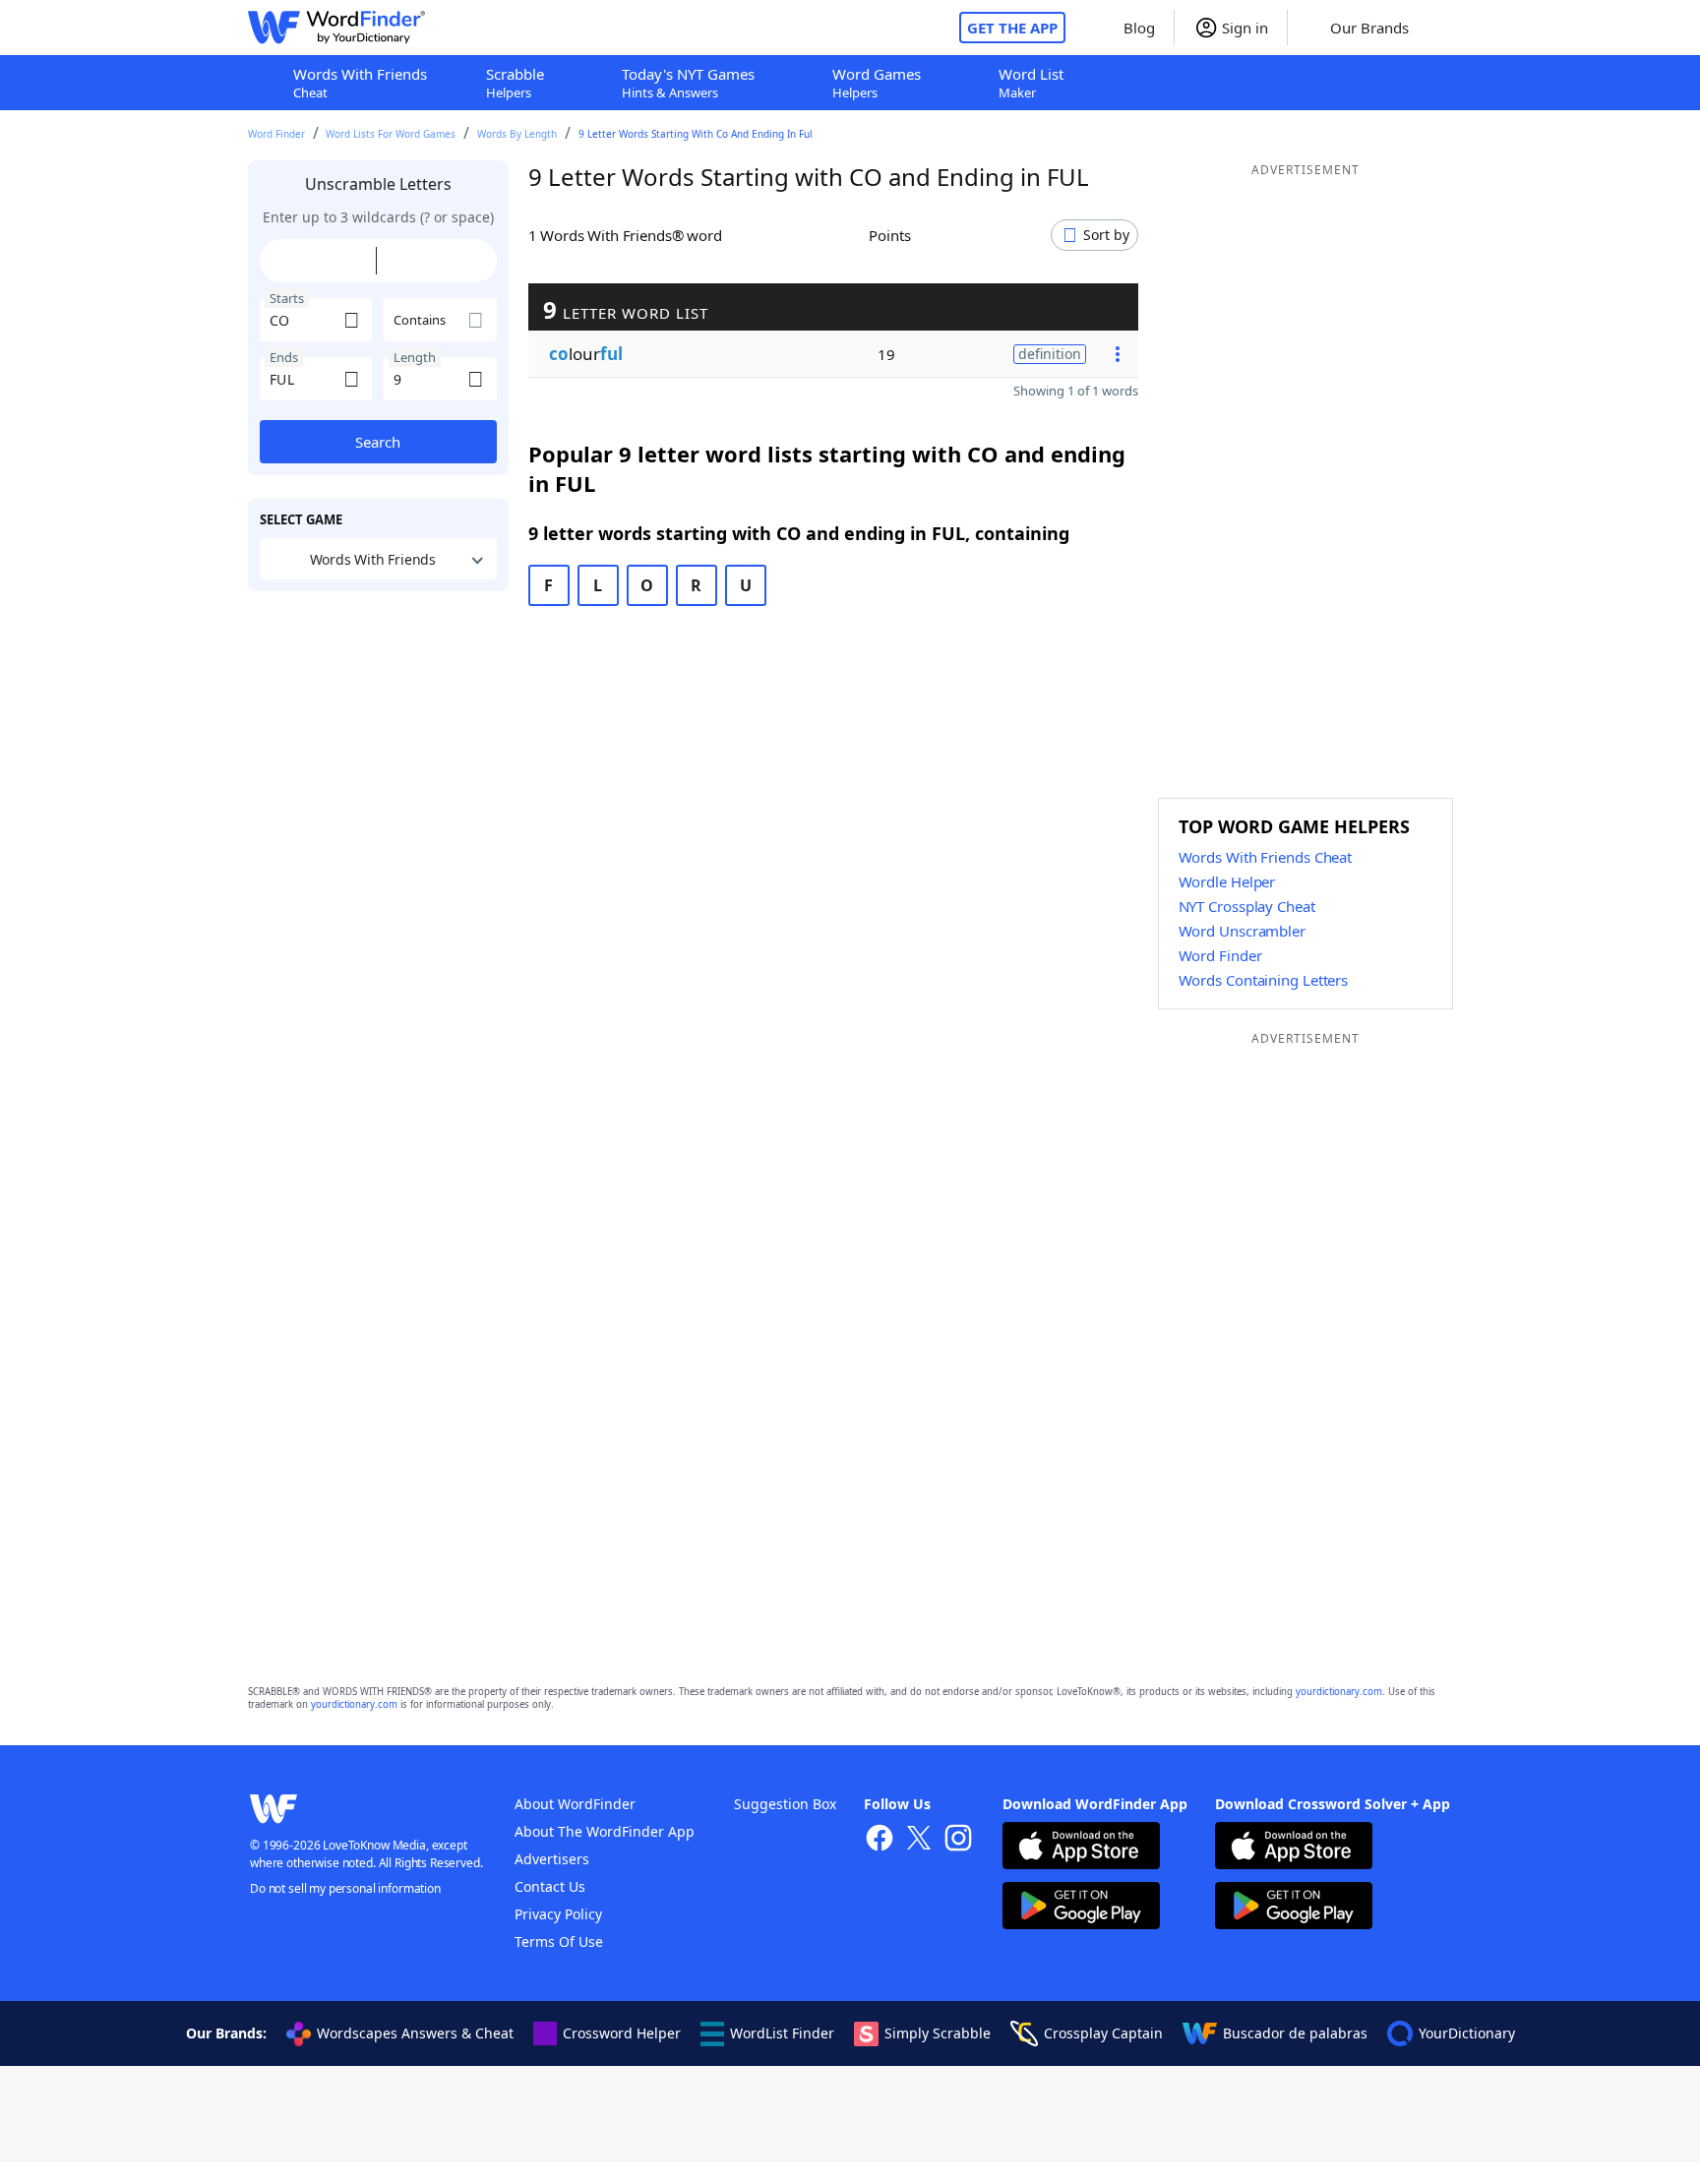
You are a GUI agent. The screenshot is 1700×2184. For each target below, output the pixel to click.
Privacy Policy (558, 1914)
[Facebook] (880, 1840)
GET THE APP (1012, 28)
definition (1050, 354)
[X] (919, 1840)
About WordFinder (575, 1804)
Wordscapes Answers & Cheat (415, 2033)
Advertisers (552, 1859)
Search (378, 442)
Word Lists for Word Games (391, 134)
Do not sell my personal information (345, 1888)
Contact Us (550, 1886)
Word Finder (276, 134)
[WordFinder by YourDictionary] (336, 28)
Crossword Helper (622, 2033)
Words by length (517, 134)
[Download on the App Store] (1081, 1848)
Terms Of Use (559, 1941)
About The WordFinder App (605, 1831)
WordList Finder (782, 2033)
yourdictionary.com (1339, 1692)
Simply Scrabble (938, 2033)
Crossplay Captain (1103, 2033)
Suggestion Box (785, 1804)
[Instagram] (958, 1840)
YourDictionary (1467, 2033)
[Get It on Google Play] (1081, 1908)
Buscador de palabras (1295, 2033)
